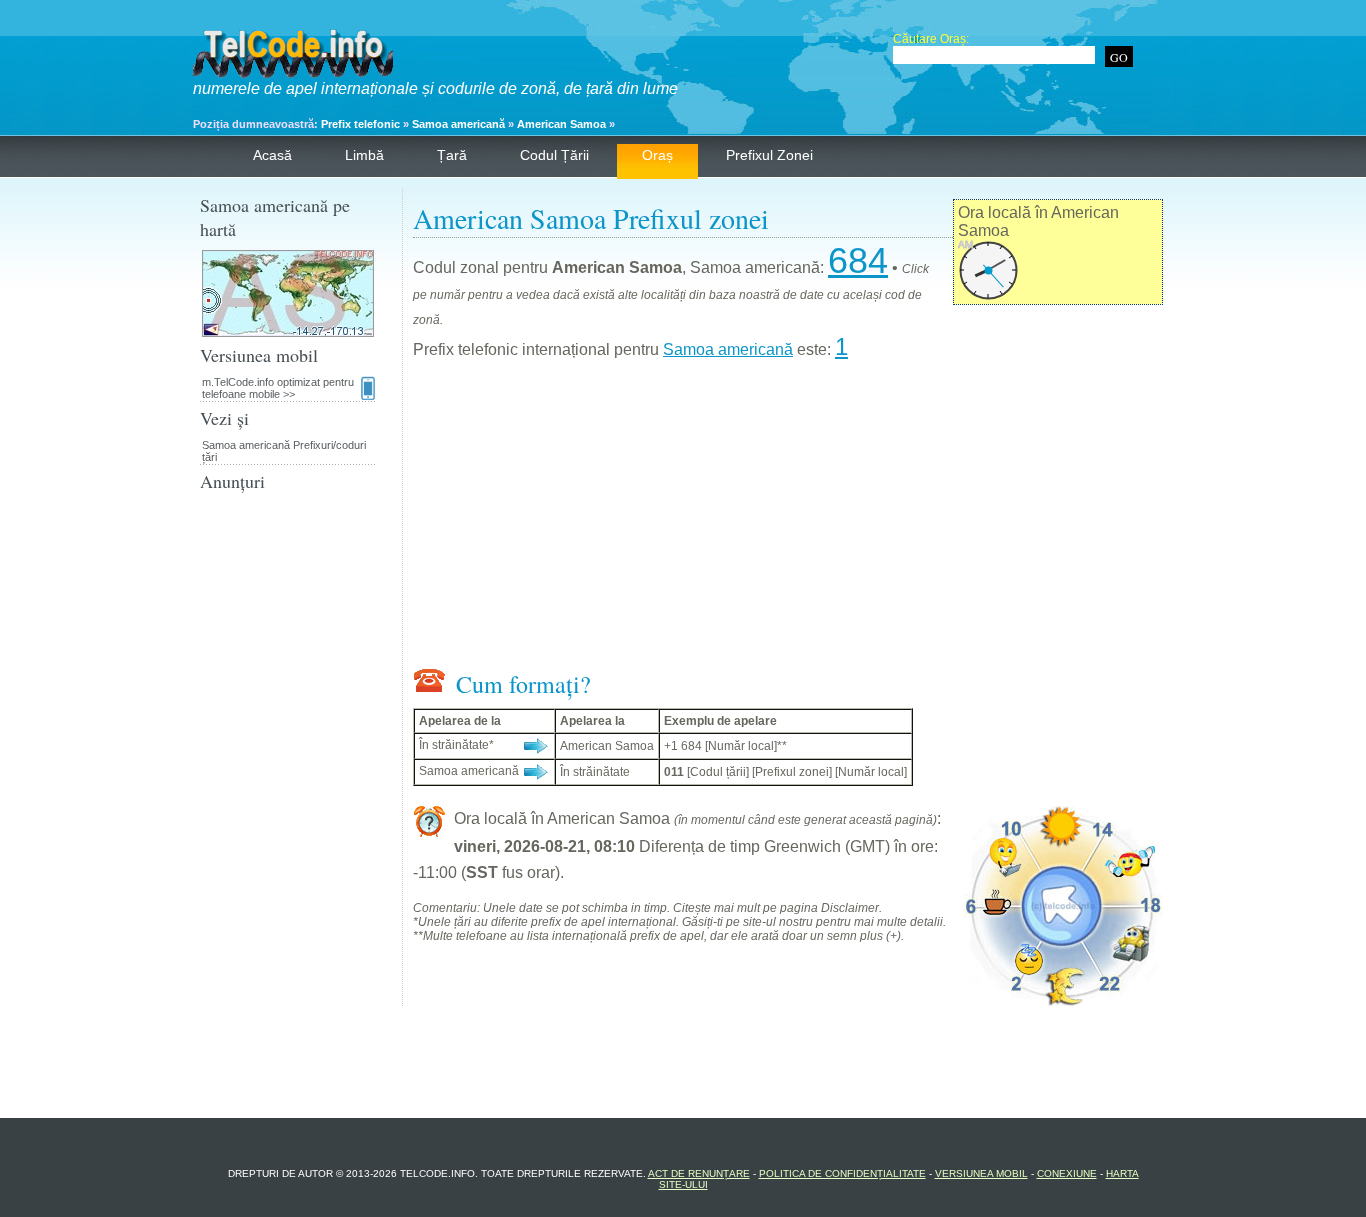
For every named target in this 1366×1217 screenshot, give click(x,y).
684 (858, 260)
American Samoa (561, 124)
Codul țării (554, 155)
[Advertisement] (788, 518)
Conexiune (1067, 1173)
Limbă (364, 155)
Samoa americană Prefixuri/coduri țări (284, 451)
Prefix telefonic (360, 124)
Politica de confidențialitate (842, 1173)
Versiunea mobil (981, 1173)
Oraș (657, 155)
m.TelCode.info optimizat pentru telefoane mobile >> (278, 388)
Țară (452, 155)
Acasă (272, 155)
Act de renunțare (699, 1173)
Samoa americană (458, 124)
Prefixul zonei (769, 155)
